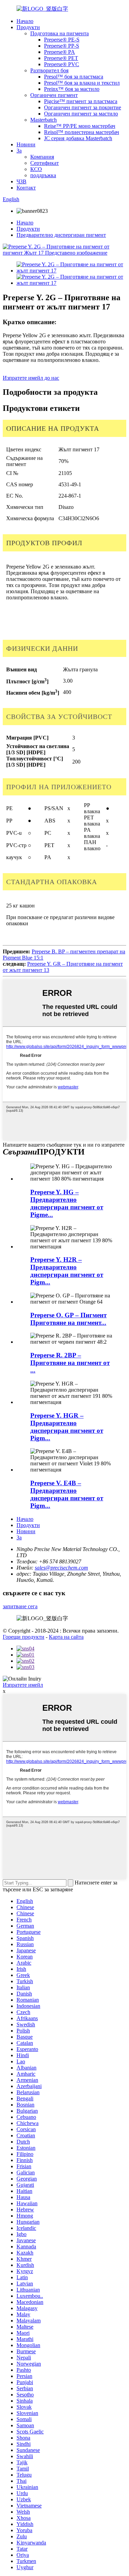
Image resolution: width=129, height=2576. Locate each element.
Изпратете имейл (23, 1685)
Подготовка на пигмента (60, 33)
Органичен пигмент (54, 95)
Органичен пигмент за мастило (81, 114)
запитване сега (20, 1606)
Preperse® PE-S (62, 40)
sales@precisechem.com (61, 1568)
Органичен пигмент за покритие (83, 107)
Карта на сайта (66, 1637)
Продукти (28, 27)
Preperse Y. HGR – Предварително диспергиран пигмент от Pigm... (67, 1427)
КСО (36, 169)
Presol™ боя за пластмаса (74, 77)
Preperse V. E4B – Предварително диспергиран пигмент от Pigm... (67, 1494)
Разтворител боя (49, 70)
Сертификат (45, 163)
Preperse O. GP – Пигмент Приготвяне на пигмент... (68, 1319)
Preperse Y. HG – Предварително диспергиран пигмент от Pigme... (67, 1203)
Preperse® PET (61, 58)
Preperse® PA (60, 52)
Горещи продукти (24, 1637)
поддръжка (43, 175)
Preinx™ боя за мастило (72, 89)
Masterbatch (44, 120)
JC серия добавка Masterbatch (78, 138)
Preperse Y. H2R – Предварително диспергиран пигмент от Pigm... (67, 1271)
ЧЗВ (21, 181)
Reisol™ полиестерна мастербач (82, 132)
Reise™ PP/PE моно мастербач (80, 126)
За (19, 151)
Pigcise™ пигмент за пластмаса (81, 101)
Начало (25, 21)
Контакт (26, 188)
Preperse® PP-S (62, 46)
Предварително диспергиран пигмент (61, 235)
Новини (26, 144)
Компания (42, 157)
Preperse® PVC (62, 64)
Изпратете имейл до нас (31, 378)
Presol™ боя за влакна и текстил (82, 83)
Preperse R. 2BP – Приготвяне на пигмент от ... (70, 1363)
